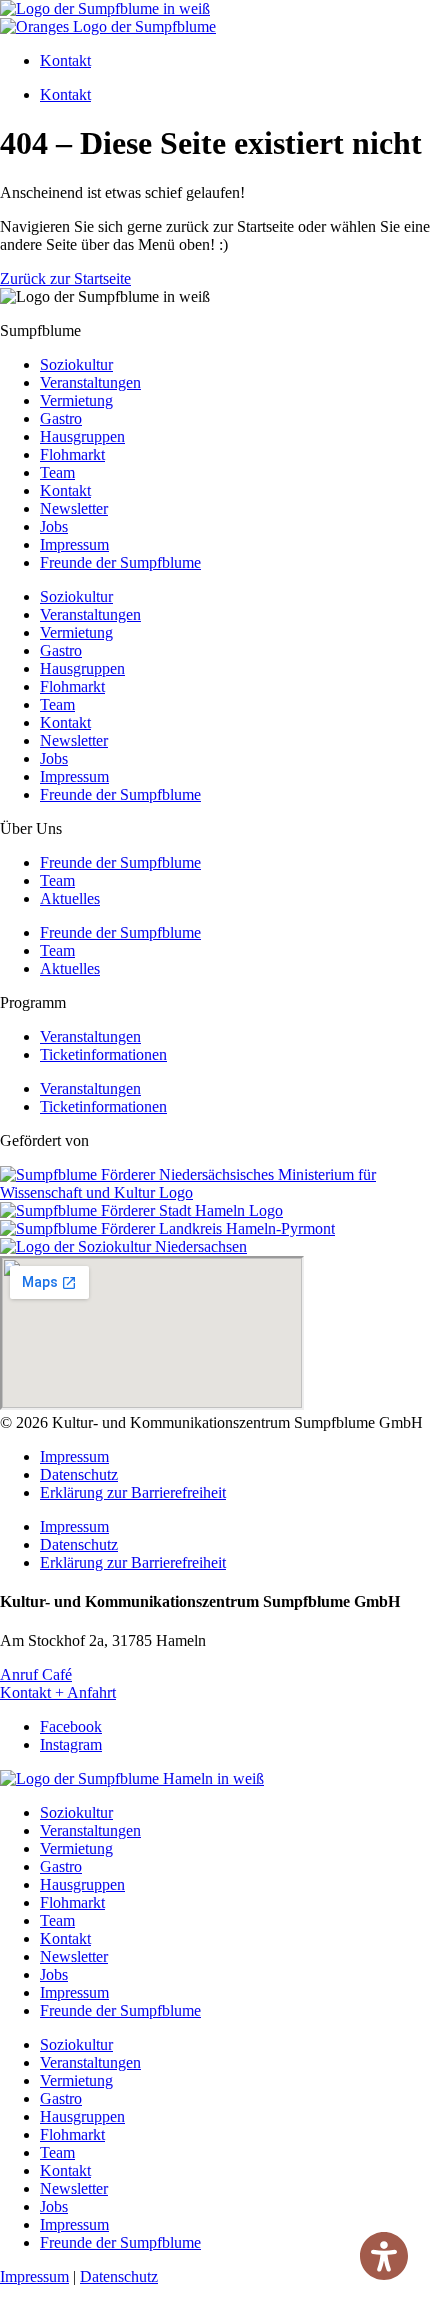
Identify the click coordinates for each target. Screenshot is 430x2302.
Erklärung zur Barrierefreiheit (133, 1492)
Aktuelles (70, 898)
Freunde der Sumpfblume (120, 562)
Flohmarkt (72, 454)
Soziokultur (76, 364)
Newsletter (74, 508)
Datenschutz (79, 1474)
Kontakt (65, 60)
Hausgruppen (82, 436)
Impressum (74, 544)
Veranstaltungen (90, 382)
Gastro (61, 418)
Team (57, 472)
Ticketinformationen (103, 1054)
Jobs (54, 526)
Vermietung (76, 400)
